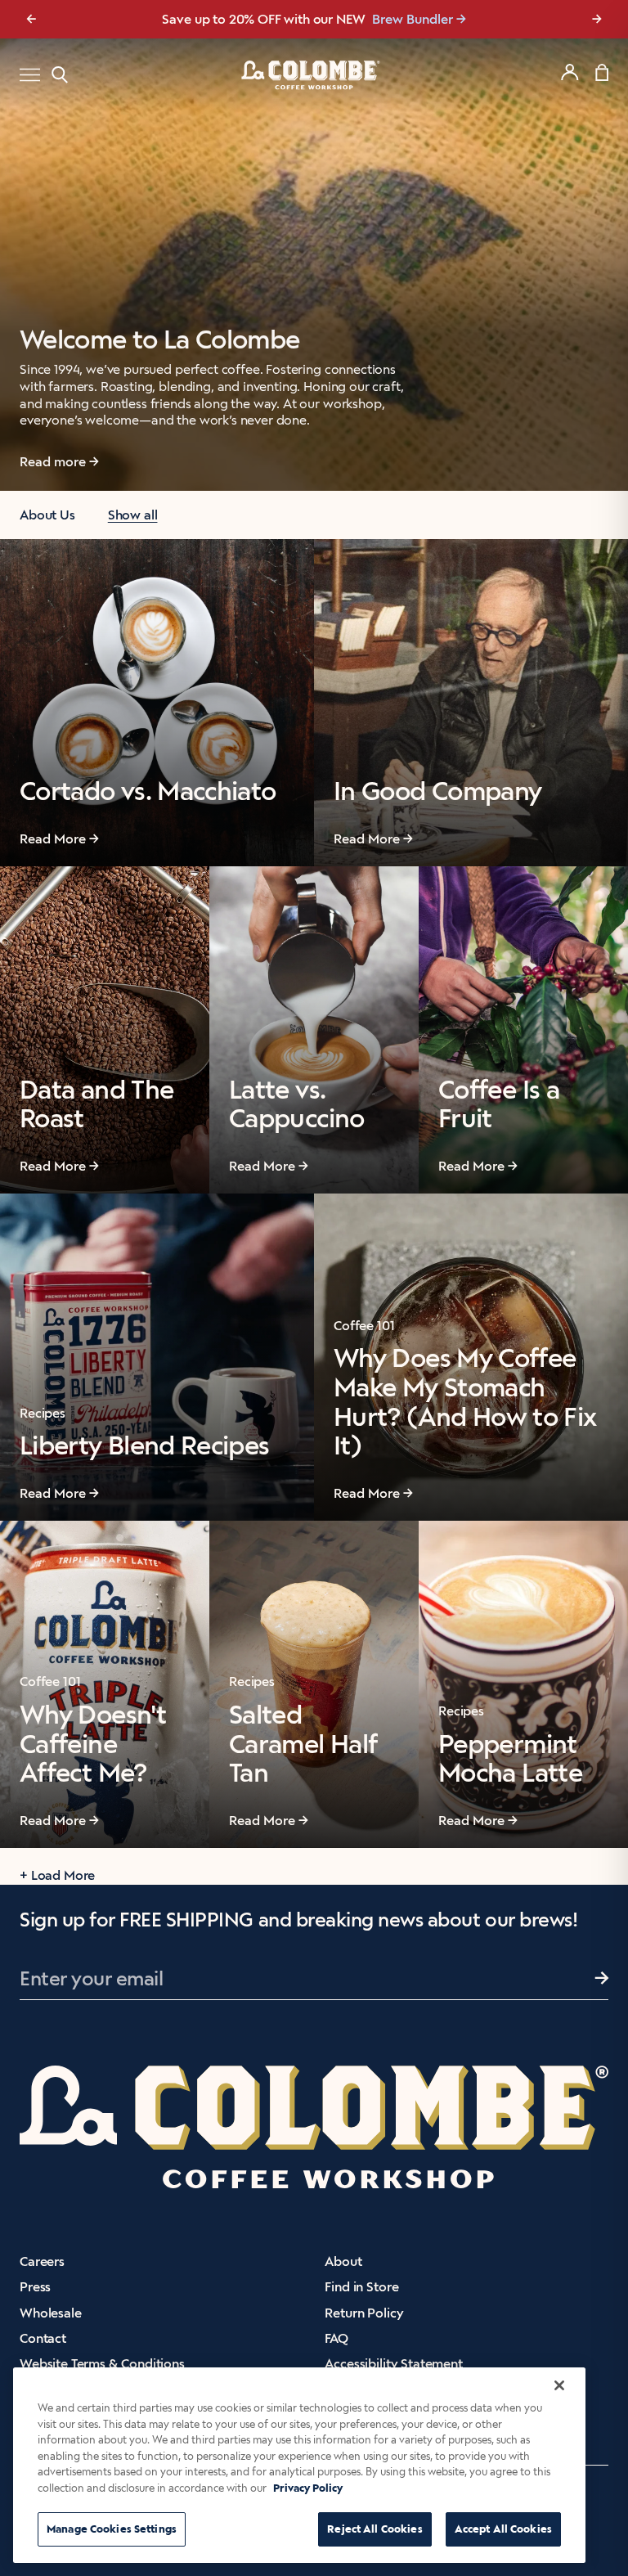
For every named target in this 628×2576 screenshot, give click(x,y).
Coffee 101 (364, 1326)
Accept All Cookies (503, 2529)
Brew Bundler (413, 19)
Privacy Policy (308, 2488)
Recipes (43, 1413)
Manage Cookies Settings (112, 2529)
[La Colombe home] (314, 74)
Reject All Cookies (375, 2529)
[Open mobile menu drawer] (30, 75)
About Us (47, 515)
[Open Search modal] (60, 75)
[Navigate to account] (570, 72)
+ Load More (57, 1875)
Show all (133, 515)
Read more (53, 462)
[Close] (559, 2385)
